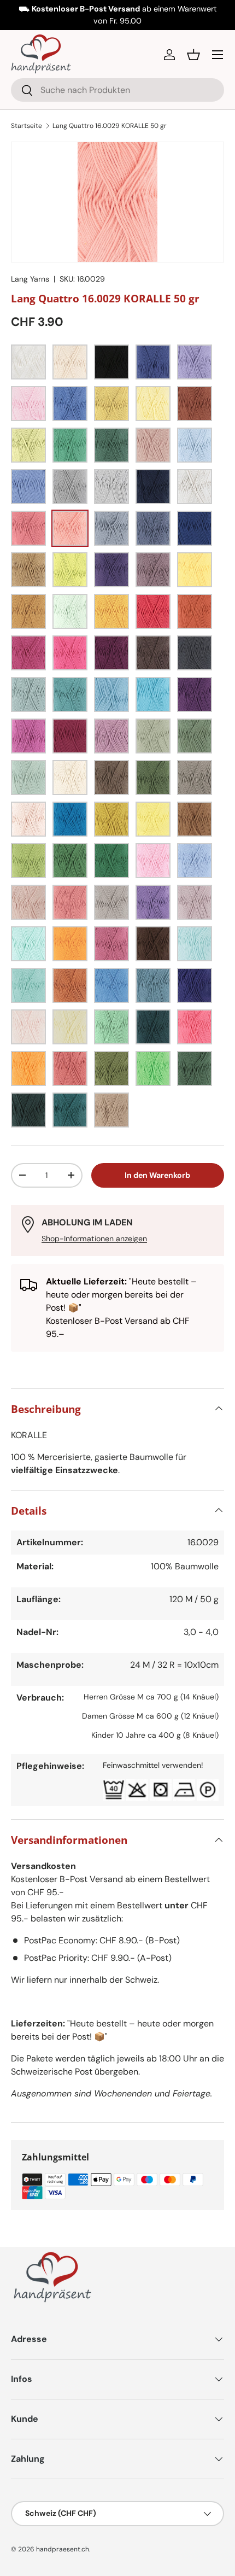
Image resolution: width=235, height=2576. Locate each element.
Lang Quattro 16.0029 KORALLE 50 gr (110, 126)
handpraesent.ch (63, 2549)
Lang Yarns (30, 279)
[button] (193, 55)
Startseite (27, 126)
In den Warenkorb (157, 1175)
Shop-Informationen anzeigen (94, 1239)
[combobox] (117, 90)
